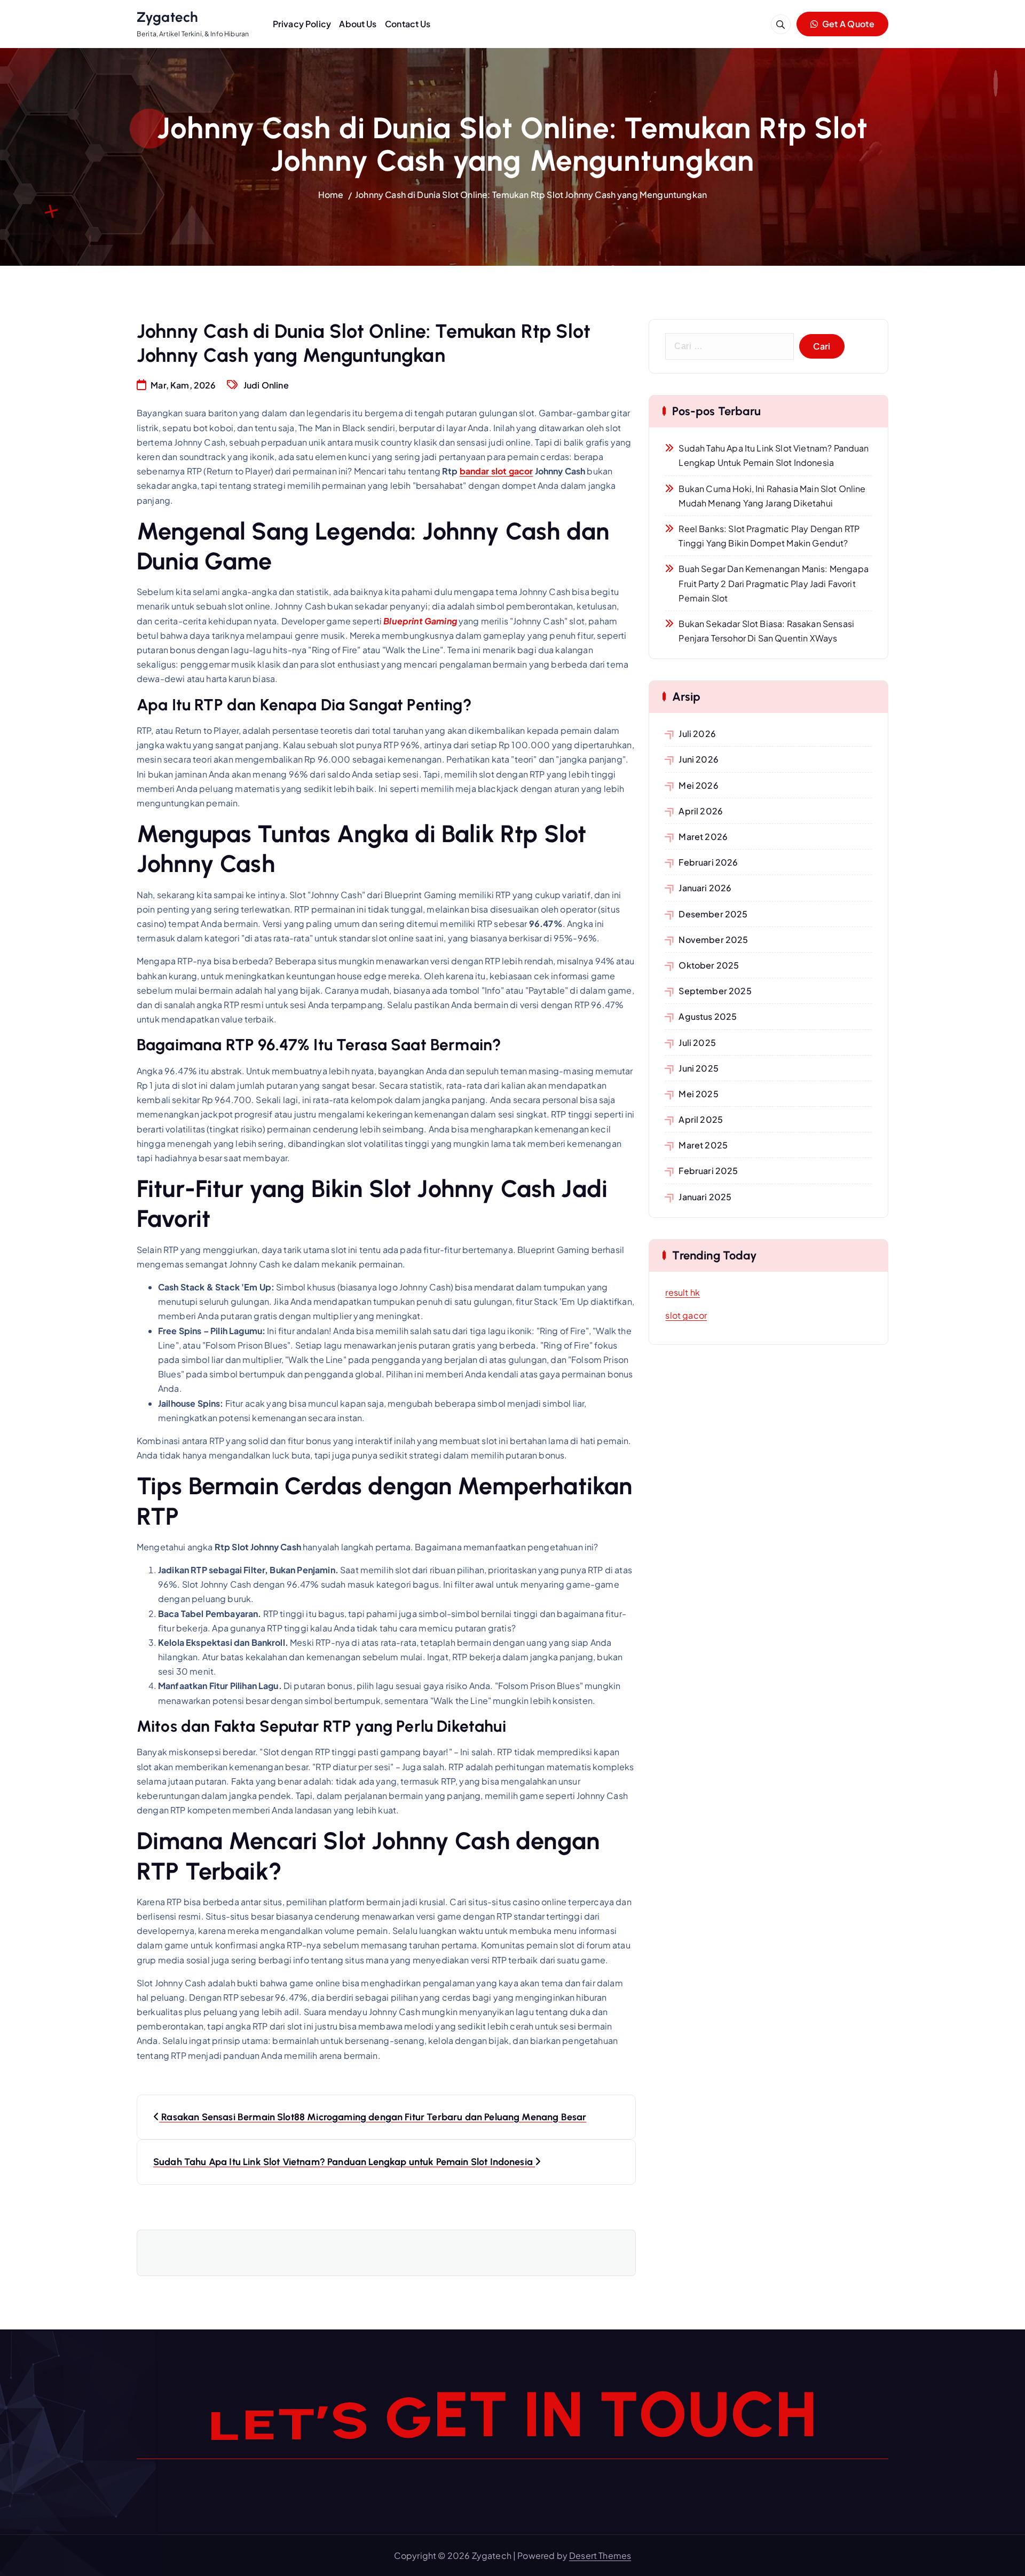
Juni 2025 (698, 1068)
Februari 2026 (708, 862)
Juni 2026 (698, 759)
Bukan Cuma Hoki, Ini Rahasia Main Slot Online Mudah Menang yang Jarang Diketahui (772, 496)
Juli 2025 (697, 1043)
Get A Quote (847, 24)
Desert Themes (600, 2555)
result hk (682, 1292)
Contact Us (408, 24)
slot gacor (686, 1315)
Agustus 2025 (708, 1016)
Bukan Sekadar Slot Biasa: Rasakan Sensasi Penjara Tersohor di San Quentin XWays (766, 631)
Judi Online (266, 385)
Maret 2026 (703, 837)
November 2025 (713, 940)
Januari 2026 (705, 888)
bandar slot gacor (496, 471)
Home (331, 195)
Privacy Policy (302, 24)
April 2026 (701, 811)
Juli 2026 (697, 734)
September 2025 (715, 991)
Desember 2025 (713, 914)
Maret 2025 (703, 1145)
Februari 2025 (708, 1171)
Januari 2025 (705, 1197)
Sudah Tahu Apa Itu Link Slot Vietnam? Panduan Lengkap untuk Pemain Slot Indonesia (774, 455)
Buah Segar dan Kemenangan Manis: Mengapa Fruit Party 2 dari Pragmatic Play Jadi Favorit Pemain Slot (773, 583)
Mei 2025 (698, 1094)
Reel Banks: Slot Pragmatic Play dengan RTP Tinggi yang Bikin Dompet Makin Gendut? (769, 536)
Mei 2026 (698, 785)
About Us (358, 24)
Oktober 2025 (709, 965)
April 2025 (701, 1119)
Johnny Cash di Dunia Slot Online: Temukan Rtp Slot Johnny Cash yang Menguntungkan (531, 195)
